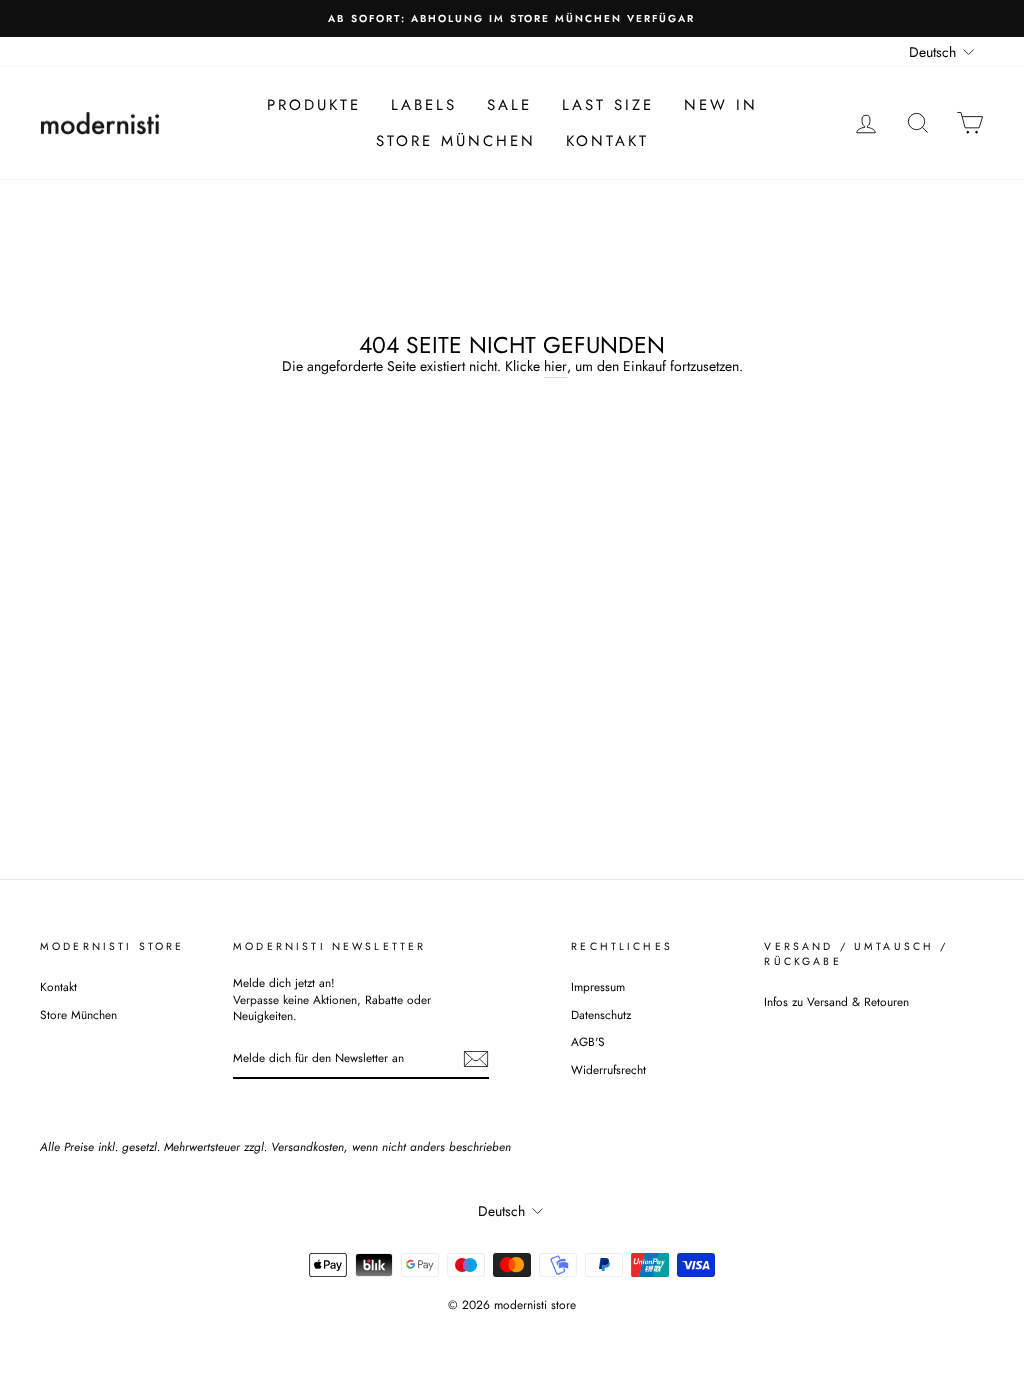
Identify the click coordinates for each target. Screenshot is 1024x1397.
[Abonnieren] (476, 1059)
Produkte (314, 105)
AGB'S (588, 1041)
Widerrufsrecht (608, 1069)
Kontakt (607, 141)
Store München (456, 141)
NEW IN (721, 105)
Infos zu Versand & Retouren (836, 1001)
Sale (509, 105)
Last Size (608, 105)
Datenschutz (601, 1014)
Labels (424, 105)
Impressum (598, 986)
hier (555, 366)
